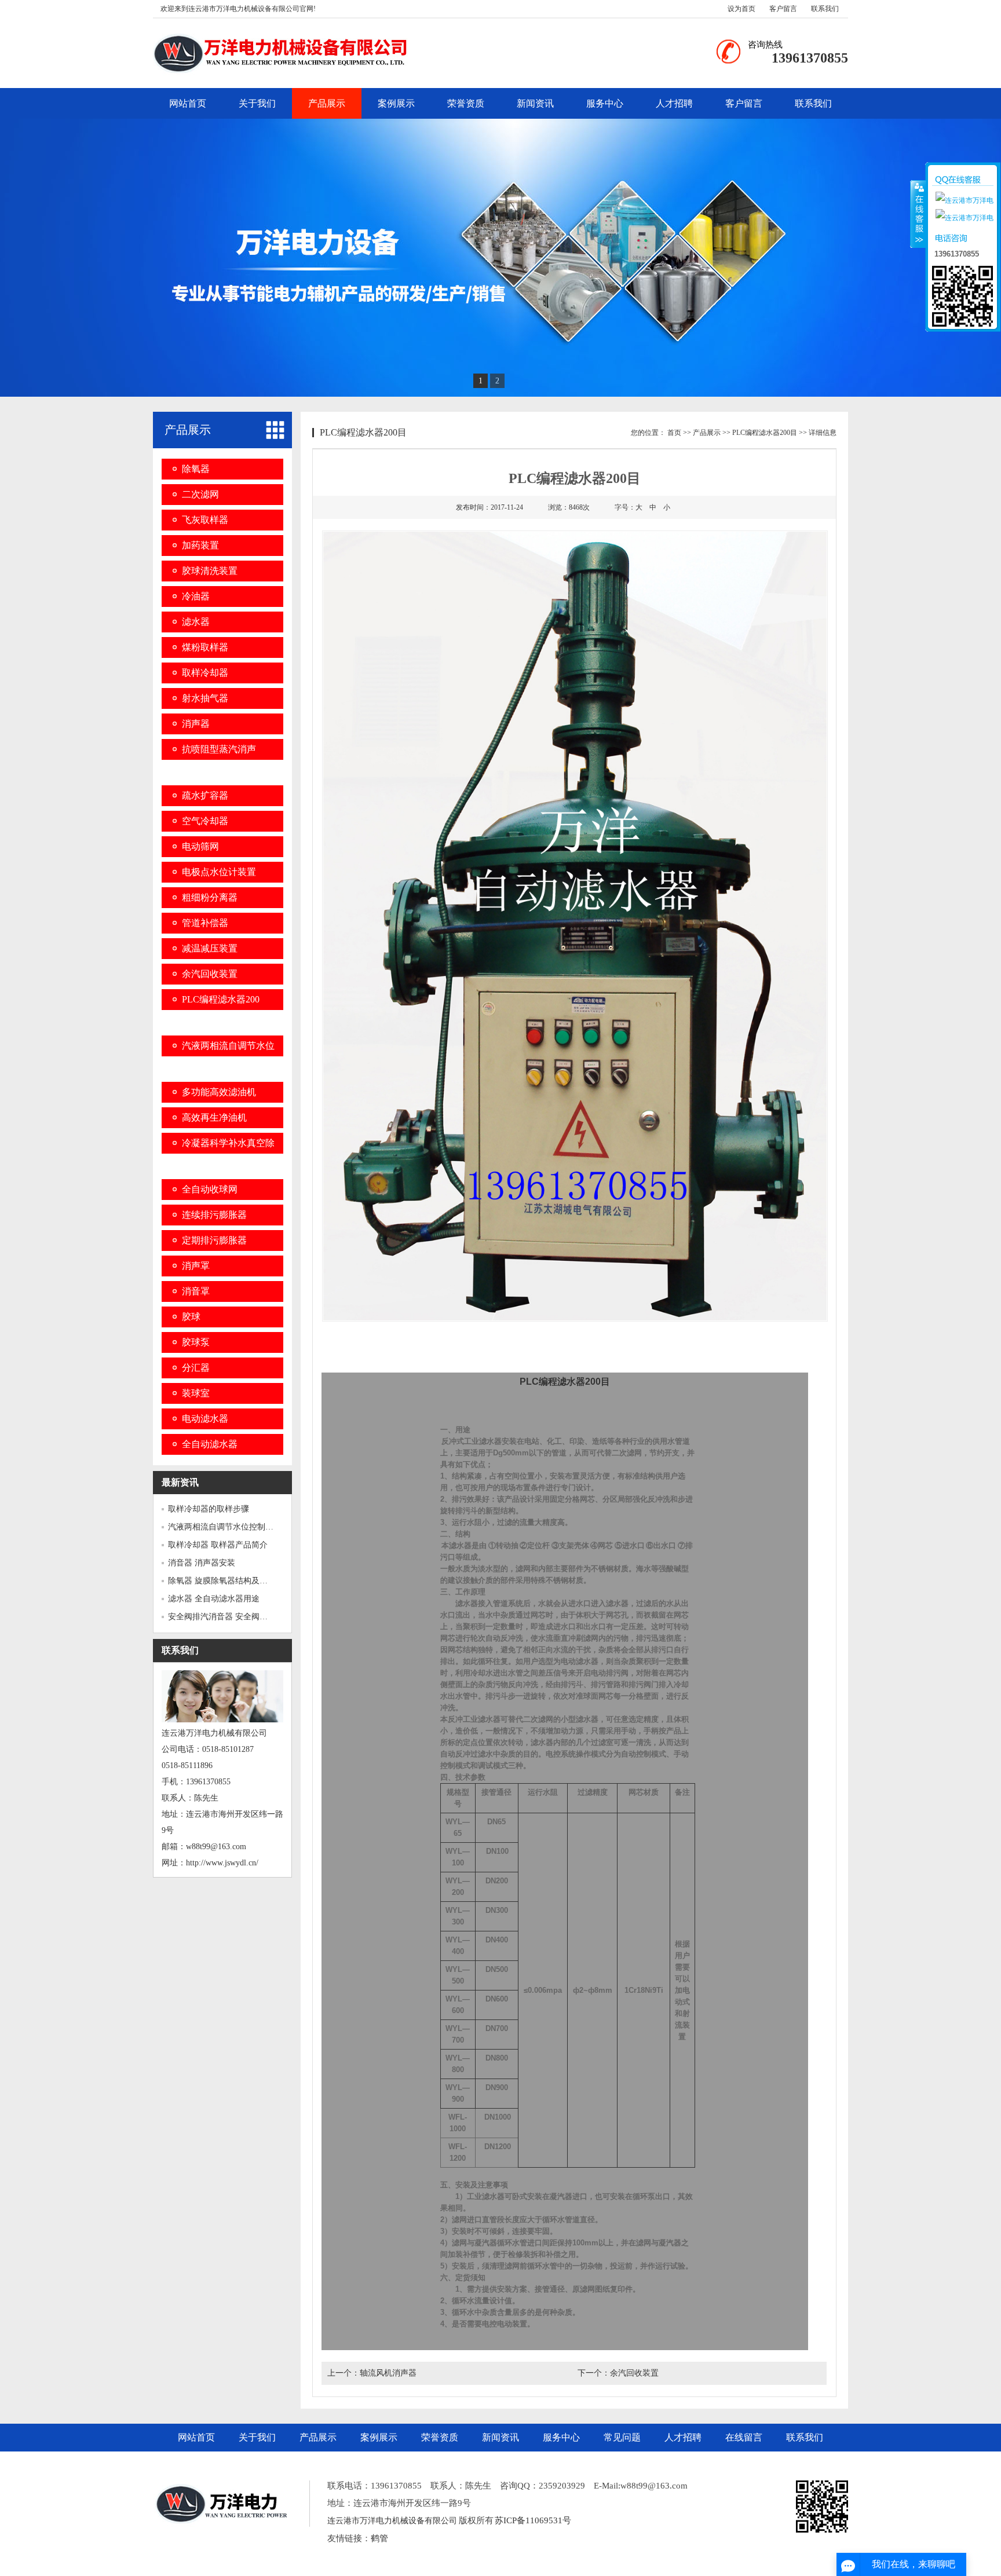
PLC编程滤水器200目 (765, 433)
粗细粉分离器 (210, 897)
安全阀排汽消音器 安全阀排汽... (225, 1617)
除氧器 (196, 469)
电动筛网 (200, 846)
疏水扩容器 (205, 795)
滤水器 (196, 622)
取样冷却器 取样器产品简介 (218, 1545)
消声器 (196, 724)
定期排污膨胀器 (214, 1240)
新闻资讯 (535, 103)
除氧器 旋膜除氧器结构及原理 (222, 1581)
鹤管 (379, 2538)
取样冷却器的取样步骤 (209, 1509)
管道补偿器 (205, 923)
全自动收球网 (210, 1189)
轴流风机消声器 (388, 2373)
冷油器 (196, 596)
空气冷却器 (205, 821)
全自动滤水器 (210, 1444)
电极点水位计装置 (219, 872)
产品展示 (327, 103)
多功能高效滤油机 (219, 1092)
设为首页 (741, 9)
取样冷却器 (205, 673)
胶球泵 (196, 1342)
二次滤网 (200, 494)
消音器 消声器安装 (202, 1563)
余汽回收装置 (210, 974)
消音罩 (196, 1291)
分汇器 (196, 1368)
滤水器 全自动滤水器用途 (214, 1599)
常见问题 (622, 2437)
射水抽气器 (205, 698)
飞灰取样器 (205, 520)
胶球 (191, 1317)
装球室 (196, 1393)
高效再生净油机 (214, 1117)
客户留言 (783, 9)
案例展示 (396, 103)
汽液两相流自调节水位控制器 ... (225, 1527)
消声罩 (196, 1266)
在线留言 (744, 2437)
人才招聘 (674, 103)
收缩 (918, 214)
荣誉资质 (466, 103)
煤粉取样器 (205, 647)
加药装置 (200, 545)
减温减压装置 (210, 948)
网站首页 (188, 103)
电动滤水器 (205, 1419)
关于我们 (257, 103)
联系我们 (825, 9)
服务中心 (605, 103)
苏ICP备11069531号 (533, 2520)
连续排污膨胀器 (214, 1215)
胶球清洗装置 (210, 571)
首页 (674, 433)
